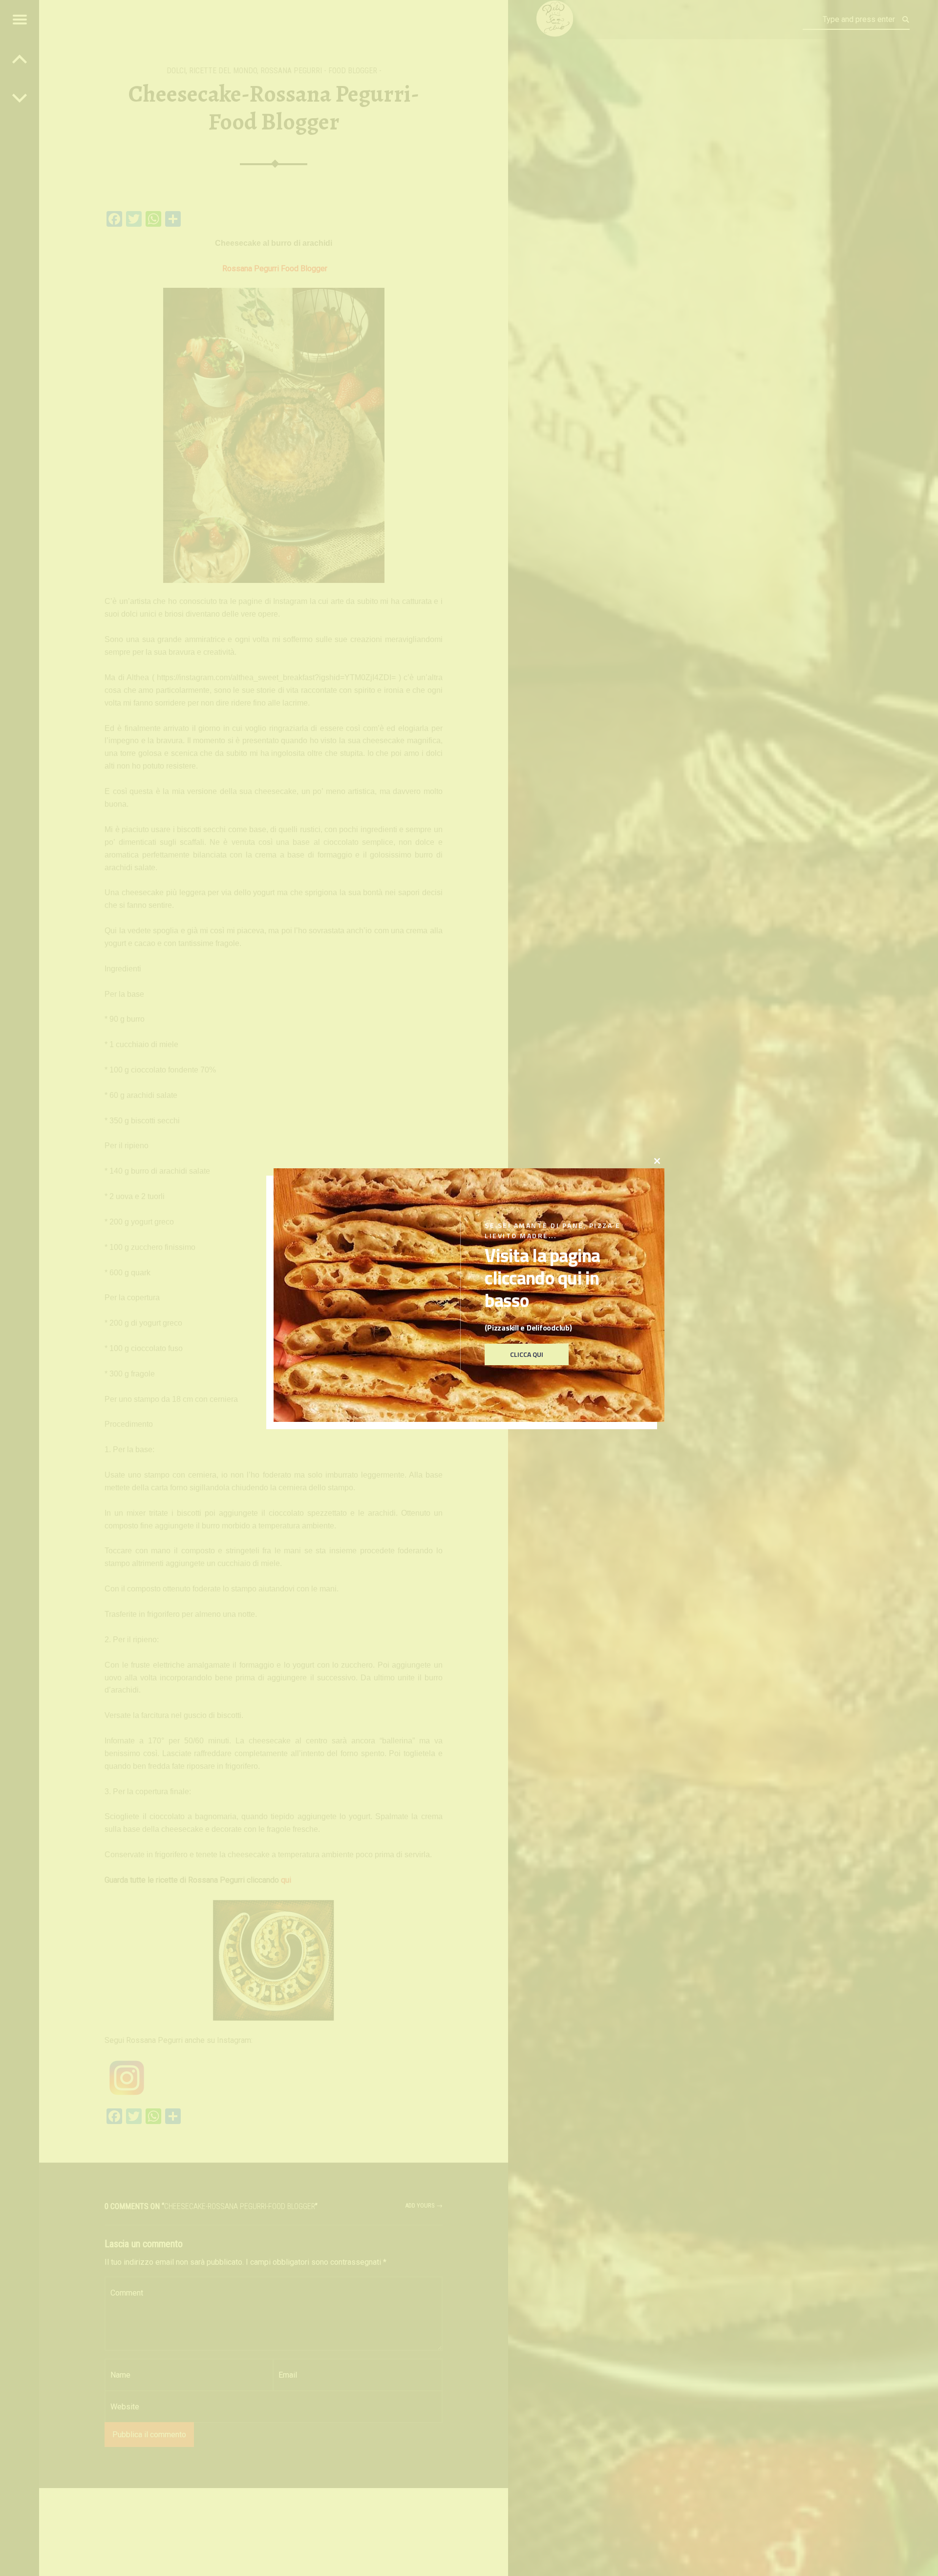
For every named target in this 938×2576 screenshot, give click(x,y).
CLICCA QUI (527, 1355)
